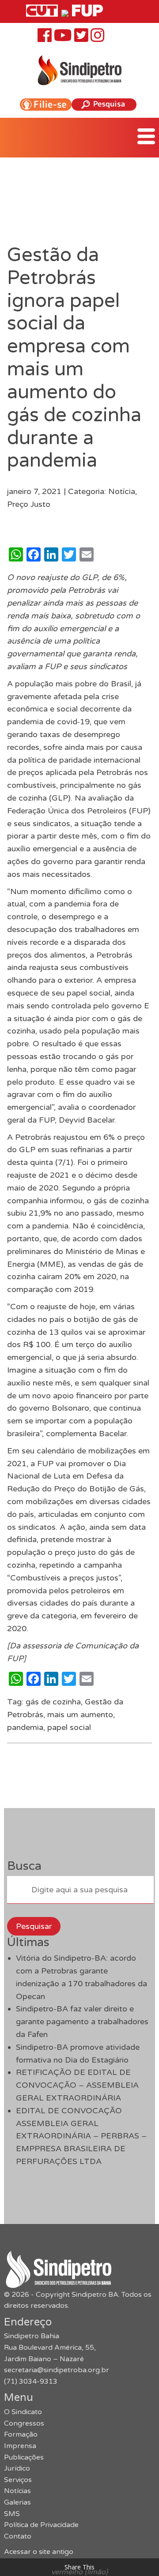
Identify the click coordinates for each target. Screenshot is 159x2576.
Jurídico (17, 2468)
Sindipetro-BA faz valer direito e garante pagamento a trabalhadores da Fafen (82, 2022)
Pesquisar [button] (34, 1926)
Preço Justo (29, 504)
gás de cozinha (53, 1702)
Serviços (18, 2480)
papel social (69, 1727)
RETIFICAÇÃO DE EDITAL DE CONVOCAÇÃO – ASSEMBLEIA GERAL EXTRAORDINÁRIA (77, 2085)
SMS (12, 2514)
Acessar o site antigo (39, 2552)
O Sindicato (23, 2412)
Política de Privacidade (41, 2525)
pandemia (25, 1727)
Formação (21, 2434)
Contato (18, 2536)
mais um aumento (80, 1715)
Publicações (24, 2457)
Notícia (122, 491)
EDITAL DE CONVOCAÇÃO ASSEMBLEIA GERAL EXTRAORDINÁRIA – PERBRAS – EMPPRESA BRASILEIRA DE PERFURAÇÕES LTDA (81, 2136)
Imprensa (20, 2446)
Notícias (17, 2491)
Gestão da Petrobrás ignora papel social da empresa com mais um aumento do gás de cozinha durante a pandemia (74, 358)
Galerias (17, 2502)
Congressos (24, 2423)
